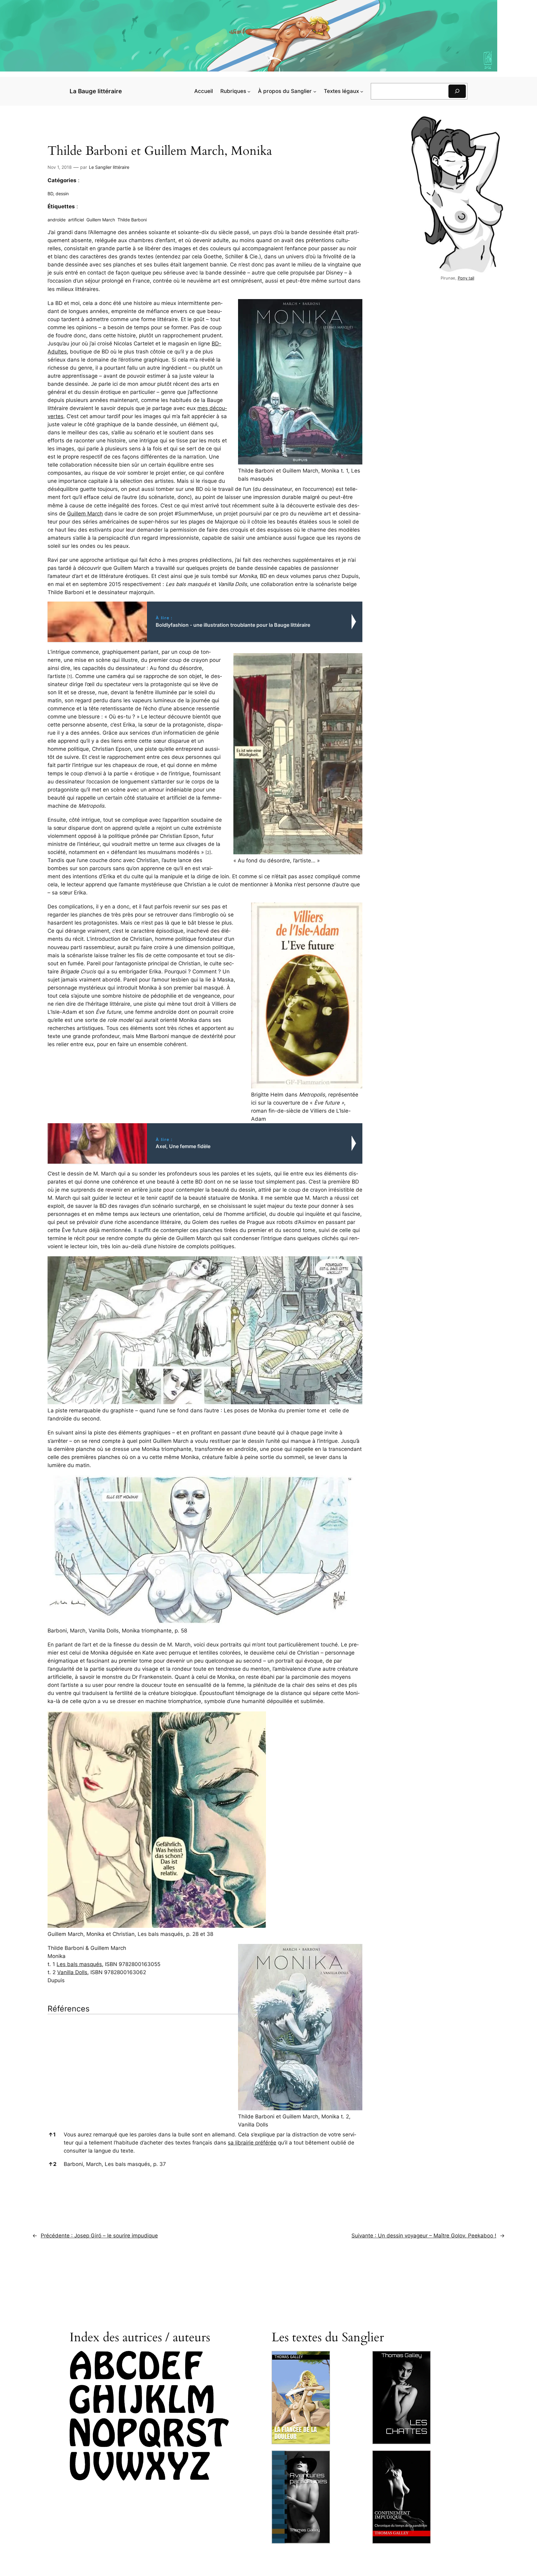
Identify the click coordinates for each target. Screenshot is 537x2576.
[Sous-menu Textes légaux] (362, 91)
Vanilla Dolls (72, 1972)
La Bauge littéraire (96, 91)
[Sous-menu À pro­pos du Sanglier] (315, 91)
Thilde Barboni (132, 220)
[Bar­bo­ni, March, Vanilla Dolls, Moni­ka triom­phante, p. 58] (202, 1623)
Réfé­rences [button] (69, 2009)
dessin (62, 194)
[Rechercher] (457, 91)
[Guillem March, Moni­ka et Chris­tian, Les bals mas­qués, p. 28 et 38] (157, 1926)
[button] (70, 676)
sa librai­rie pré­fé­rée (252, 2143)
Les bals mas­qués (79, 1964)
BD (50, 194)
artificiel (76, 220)
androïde (57, 220)
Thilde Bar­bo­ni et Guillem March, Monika (160, 151)
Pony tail (466, 278)
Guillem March (101, 220)
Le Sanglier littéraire (109, 167)
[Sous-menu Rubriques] (249, 91)
